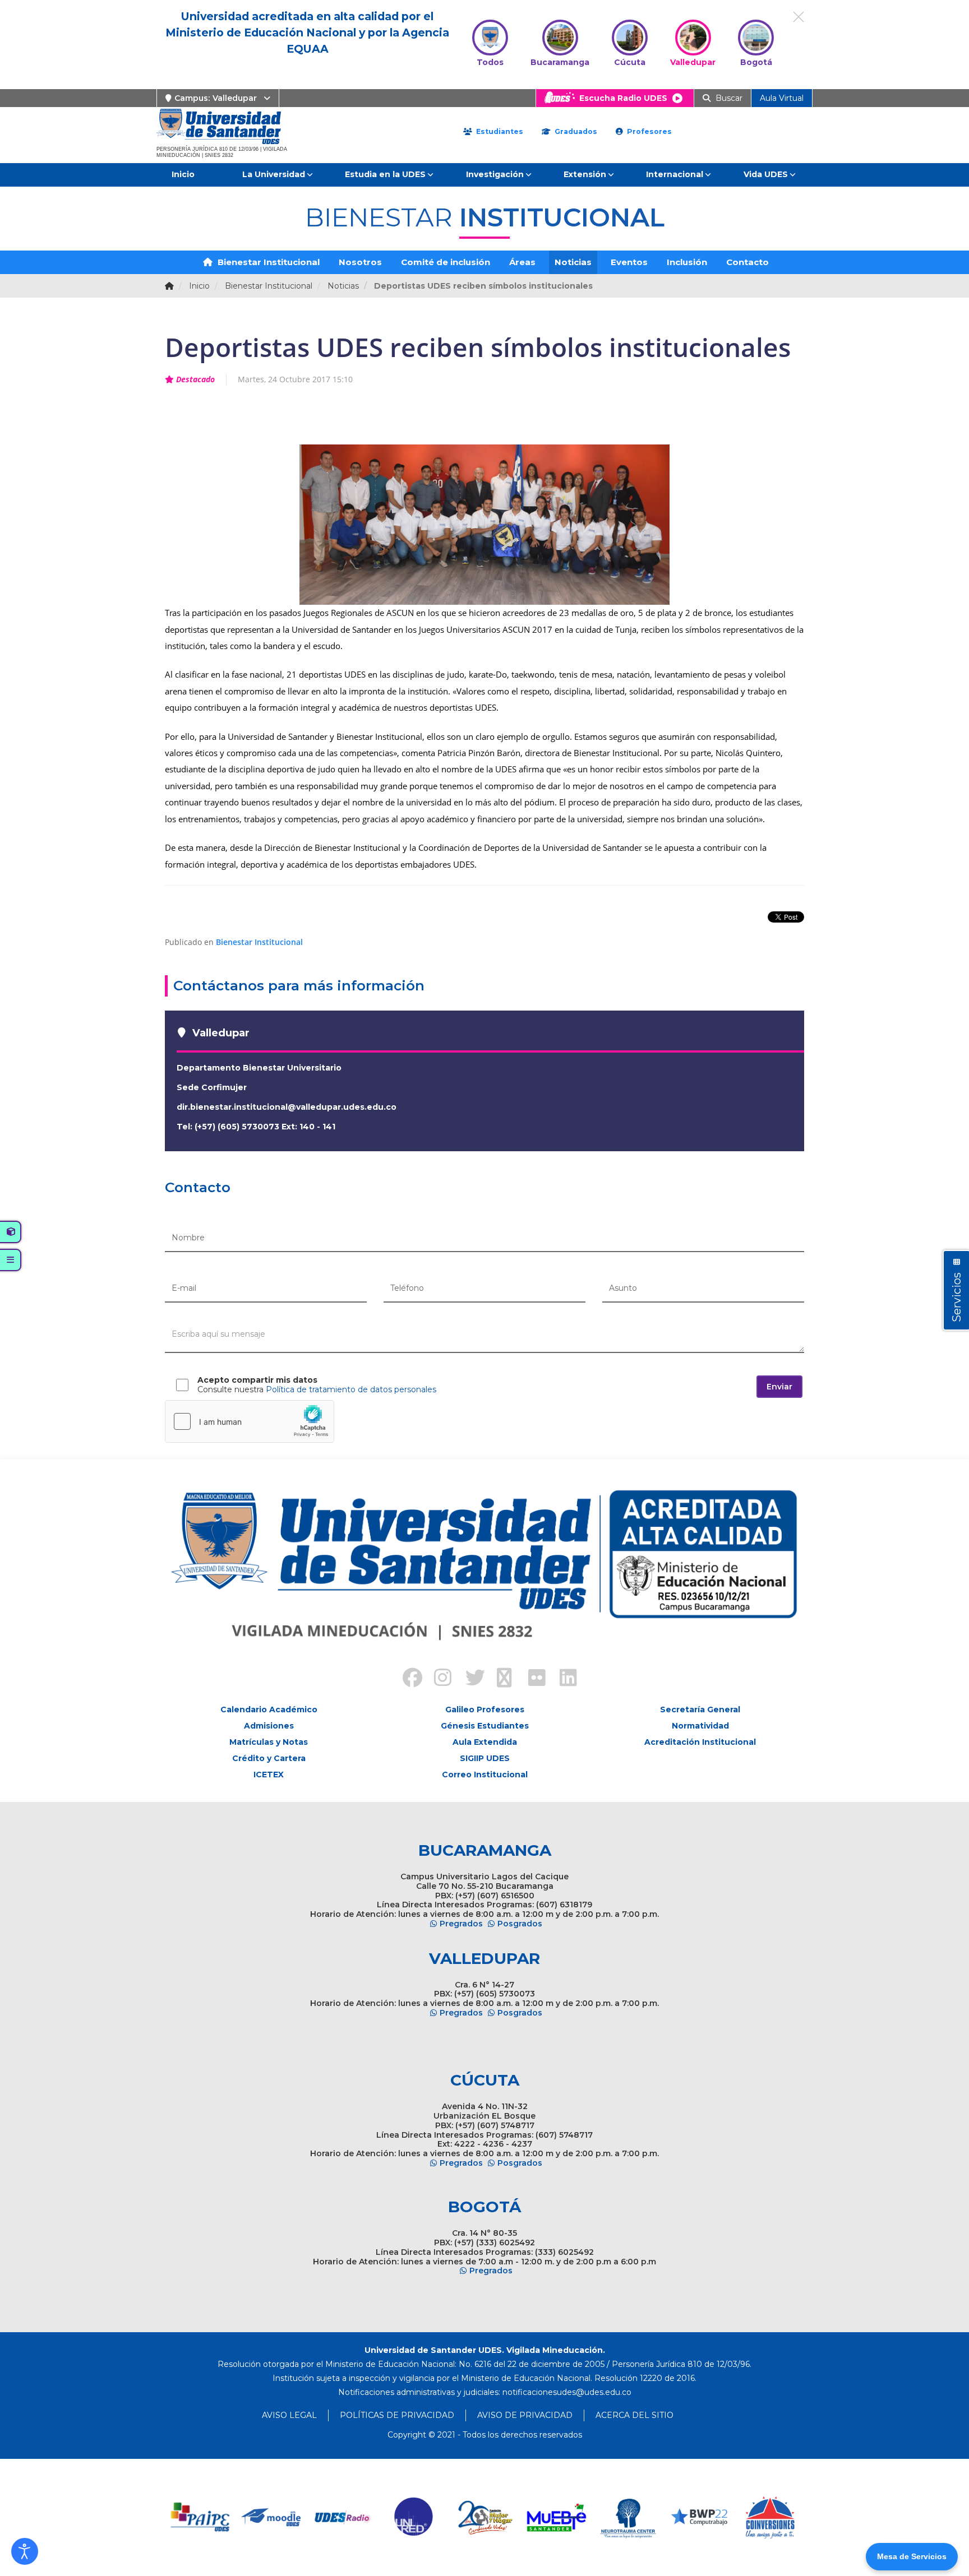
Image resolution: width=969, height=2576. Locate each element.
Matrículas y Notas (269, 1742)
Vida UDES (766, 174)
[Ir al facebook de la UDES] (406, 1679)
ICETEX (269, 1775)
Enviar (779, 1387)
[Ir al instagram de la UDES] (437, 1679)
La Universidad (274, 174)
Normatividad (700, 1726)
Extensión (585, 174)
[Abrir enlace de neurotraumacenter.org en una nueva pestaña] (628, 2517)
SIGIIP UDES (485, 1758)
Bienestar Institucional (267, 262)
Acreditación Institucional (700, 1742)
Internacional (675, 174)
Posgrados (520, 1924)
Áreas (522, 262)
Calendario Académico (269, 1709)
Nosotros (360, 262)
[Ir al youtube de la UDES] (500, 1679)
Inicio (183, 174)
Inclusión (687, 262)
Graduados (575, 131)
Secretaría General (700, 1709)
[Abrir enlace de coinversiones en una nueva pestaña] (770, 2517)
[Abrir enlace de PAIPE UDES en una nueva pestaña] (200, 2517)
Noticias (573, 262)
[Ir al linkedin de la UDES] (563, 1679)
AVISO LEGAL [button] (289, 2415)
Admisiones (269, 1726)
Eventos (629, 262)
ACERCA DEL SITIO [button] (635, 2415)
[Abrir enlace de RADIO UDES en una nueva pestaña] (343, 2517)
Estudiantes (499, 131)
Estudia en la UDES (385, 174)
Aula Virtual (782, 98)
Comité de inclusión (446, 262)
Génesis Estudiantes (485, 1726)
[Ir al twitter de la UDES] (469, 1679)
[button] (25, 2551)
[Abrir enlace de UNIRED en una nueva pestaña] (414, 2517)
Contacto (747, 262)
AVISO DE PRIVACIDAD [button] (525, 2415)
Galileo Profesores (485, 1709)
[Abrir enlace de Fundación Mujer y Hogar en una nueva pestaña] (485, 2517)
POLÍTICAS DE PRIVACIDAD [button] (397, 2415)
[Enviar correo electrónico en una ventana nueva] (567, 2392)
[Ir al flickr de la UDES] (532, 1679)
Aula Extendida (485, 1742)
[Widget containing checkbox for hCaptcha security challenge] (250, 1421)
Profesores (648, 131)
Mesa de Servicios (912, 2556)
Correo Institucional (485, 1775)
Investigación (495, 174)
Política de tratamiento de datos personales (351, 1389)
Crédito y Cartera (269, 1758)
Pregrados (461, 1924)
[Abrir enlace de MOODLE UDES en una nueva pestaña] (272, 2517)
